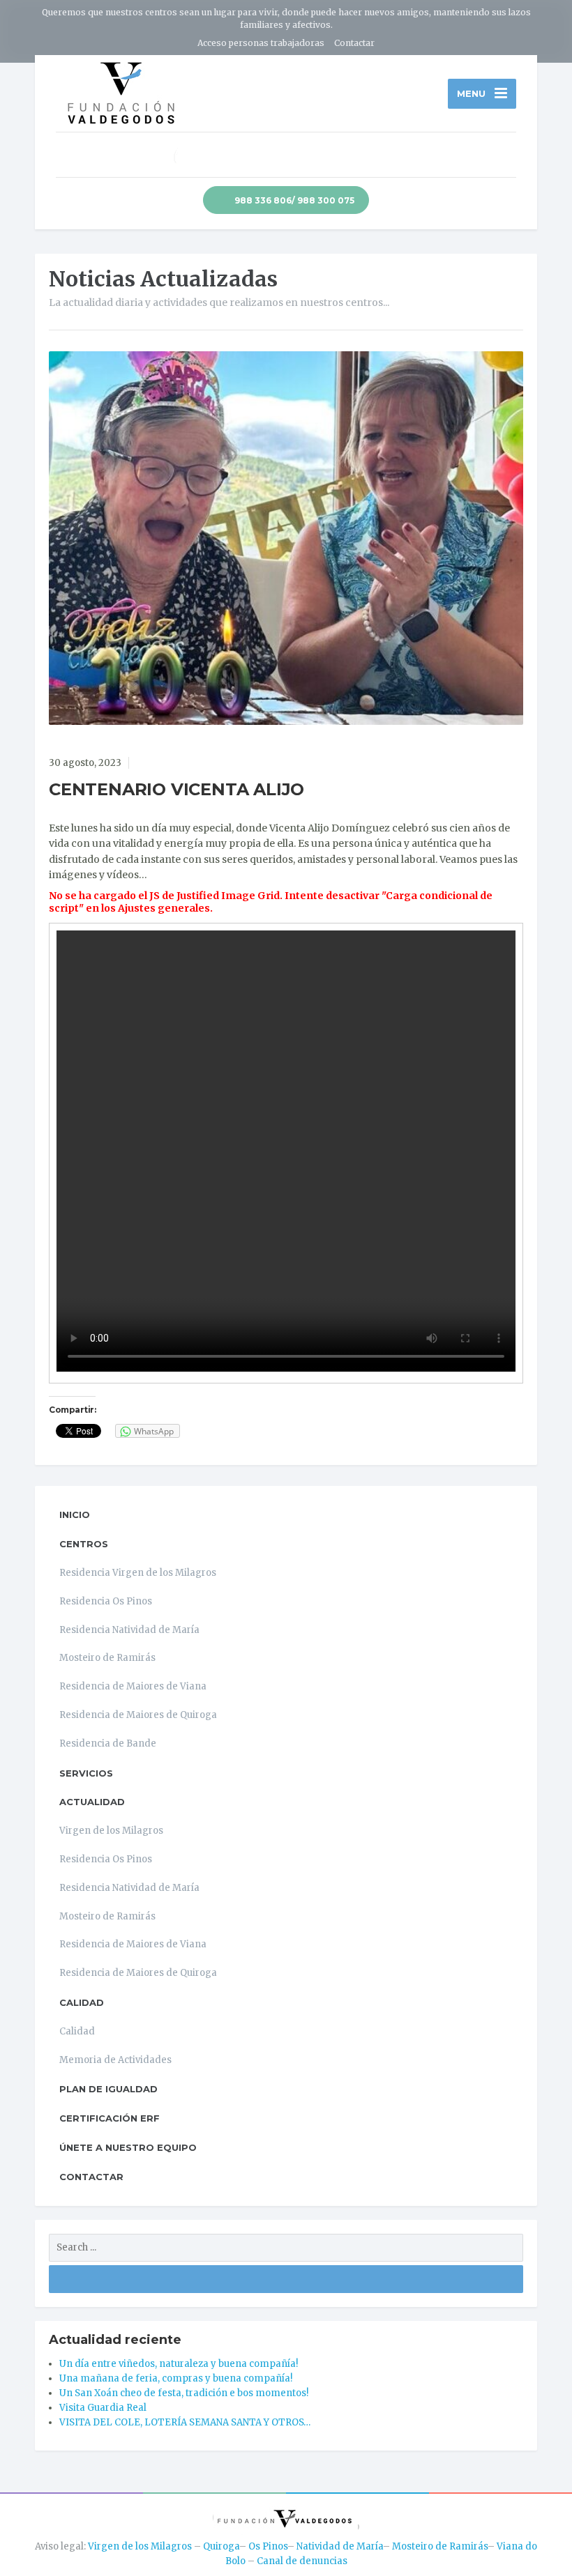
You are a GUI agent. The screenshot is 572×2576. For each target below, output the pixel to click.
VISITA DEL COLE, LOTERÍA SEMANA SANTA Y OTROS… (185, 2422)
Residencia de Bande (108, 1743)
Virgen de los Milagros (111, 1831)
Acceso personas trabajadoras (261, 43)
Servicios (86, 1773)
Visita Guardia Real (103, 2408)
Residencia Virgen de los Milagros (138, 1573)
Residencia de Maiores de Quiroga (138, 1715)
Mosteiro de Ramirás (107, 1658)
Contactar (354, 43)
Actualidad (92, 1802)
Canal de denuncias (302, 2561)
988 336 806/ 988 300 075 (293, 200)
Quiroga (221, 2546)
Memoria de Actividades (115, 2060)
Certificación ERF (110, 2118)
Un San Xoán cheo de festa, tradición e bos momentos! (184, 2393)
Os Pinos (268, 2546)
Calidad (82, 2002)
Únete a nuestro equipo (128, 2147)
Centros (84, 1544)
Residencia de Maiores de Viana (133, 1686)
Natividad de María (340, 2546)
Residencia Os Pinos (106, 1601)
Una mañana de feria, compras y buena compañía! (176, 2378)
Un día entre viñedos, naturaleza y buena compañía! (179, 2364)
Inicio (75, 1515)
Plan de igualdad (108, 2089)
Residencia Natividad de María (129, 1630)
